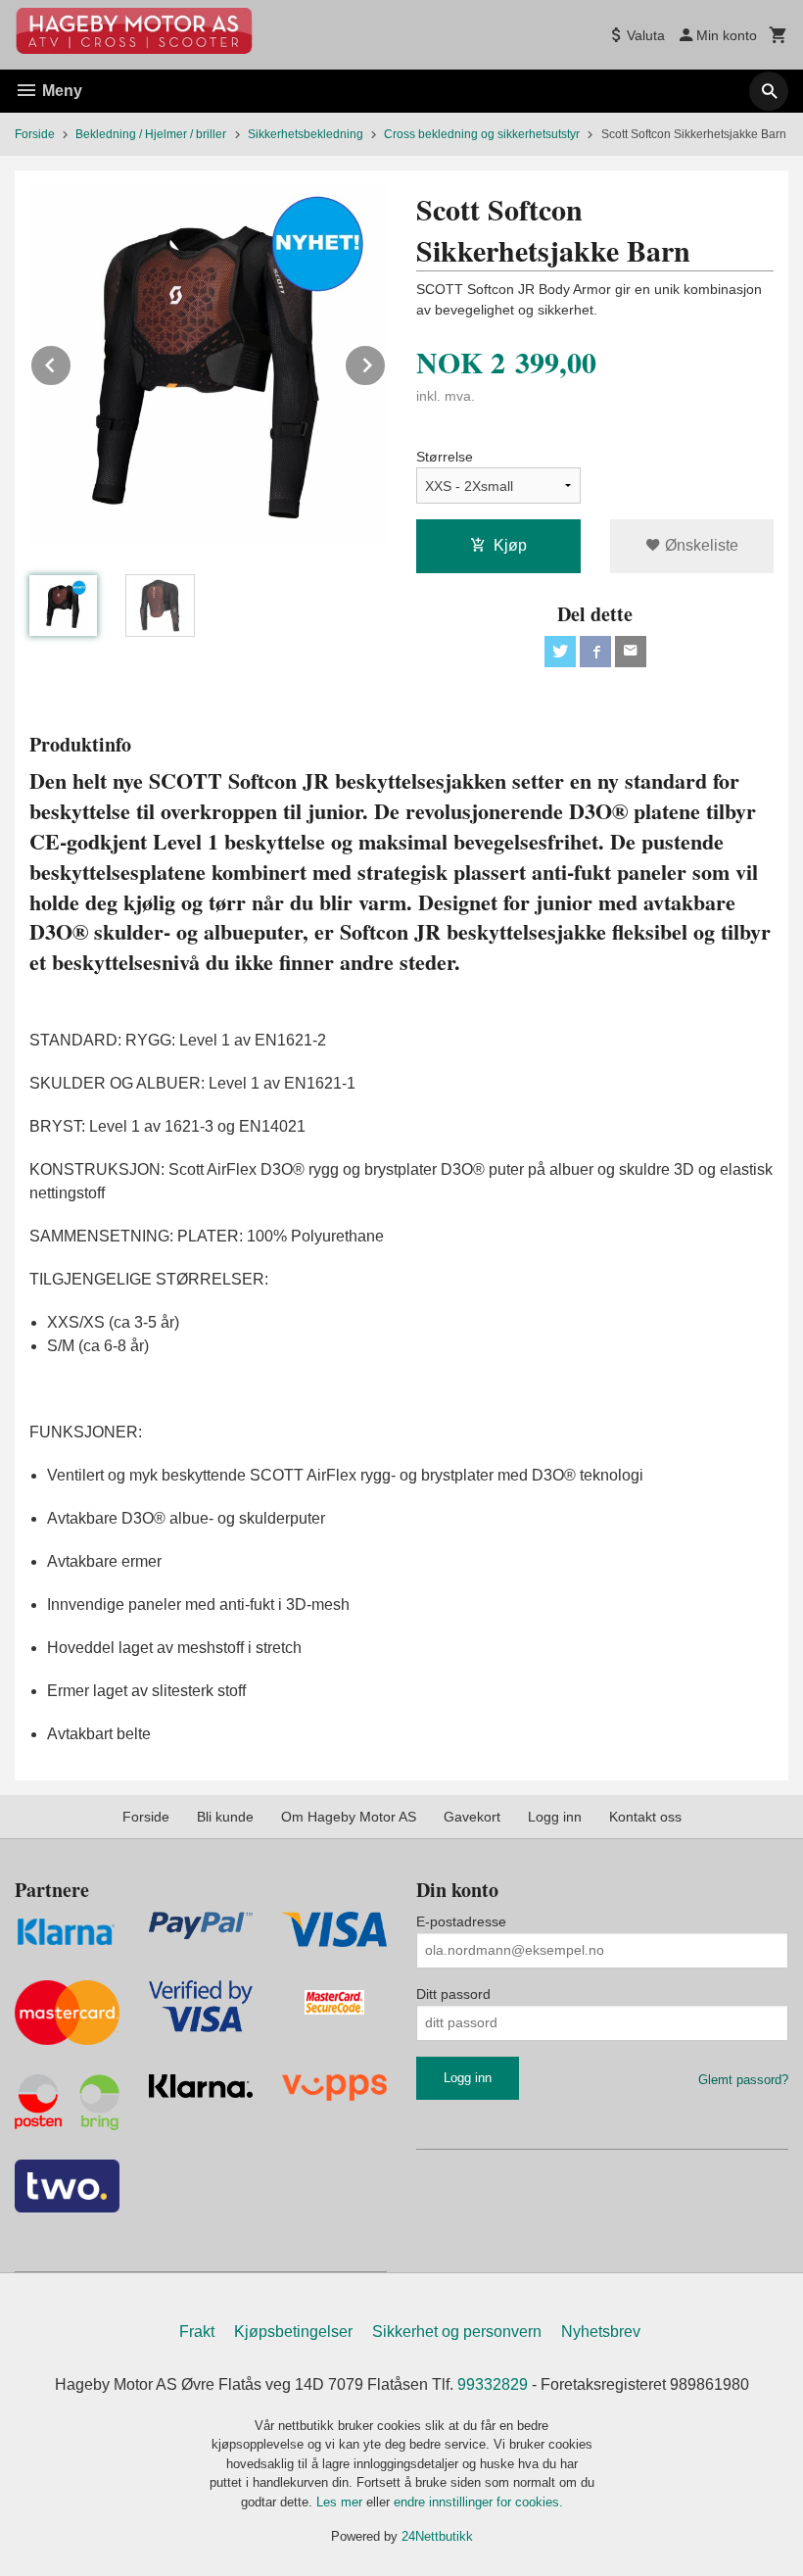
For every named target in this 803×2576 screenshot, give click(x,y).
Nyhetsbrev (601, 2332)
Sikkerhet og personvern (457, 2332)
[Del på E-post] (631, 652)
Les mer (341, 2502)
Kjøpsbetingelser (293, 2332)
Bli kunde (225, 1817)
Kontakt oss (645, 1817)
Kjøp (510, 545)
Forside (35, 134)
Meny (60, 91)
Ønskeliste (700, 545)
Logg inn (555, 1817)
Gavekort (472, 1817)
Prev (71, 362)
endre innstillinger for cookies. (478, 2502)
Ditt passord (453, 1994)
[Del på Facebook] (595, 652)
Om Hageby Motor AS (349, 1817)
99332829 (493, 2384)
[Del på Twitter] (560, 652)
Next (386, 362)
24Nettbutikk (437, 2536)
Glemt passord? (743, 2080)
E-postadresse (461, 1921)
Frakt (197, 2332)
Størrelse (445, 457)
